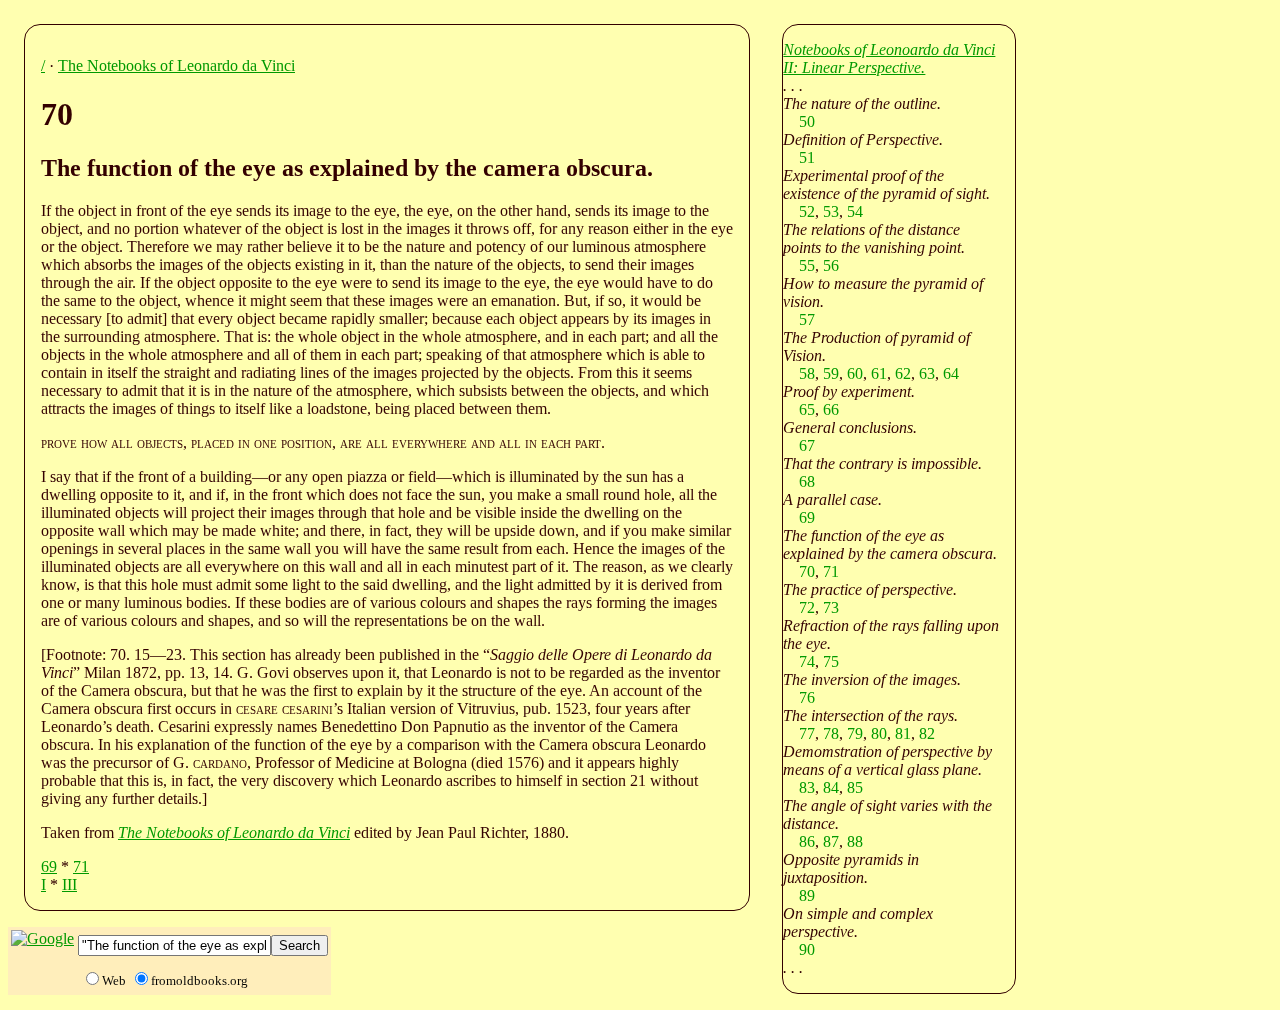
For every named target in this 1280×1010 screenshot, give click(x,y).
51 (807, 157)
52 (807, 211)
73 (831, 607)
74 (807, 661)
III (69, 884)
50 (807, 121)
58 (807, 373)
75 (831, 661)
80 (879, 733)
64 (951, 373)
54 (855, 211)
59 (831, 373)
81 (903, 733)
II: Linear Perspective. (854, 67)
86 (807, 841)
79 (855, 733)
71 (81, 866)
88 (855, 841)
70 (807, 571)
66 (831, 409)
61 (879, 373)
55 (807, 265)
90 (807, 949)
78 (831, 733)
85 (855, 787)
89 (807, 895)
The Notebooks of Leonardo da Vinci (176, 65)
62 (903, 373)
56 (831, 265)
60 (855, 373)
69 (49, 866)
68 (807, 481)
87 (831, 841)
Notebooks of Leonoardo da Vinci (889, 49)
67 (807, 445)
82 (927, 733)
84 (831, 787)
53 (831, 211)
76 (807, 697)
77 (807, 733)
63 (927, 373)
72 (807, 607)
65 (807, 409)
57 (807, 319)
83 (807, 787)
